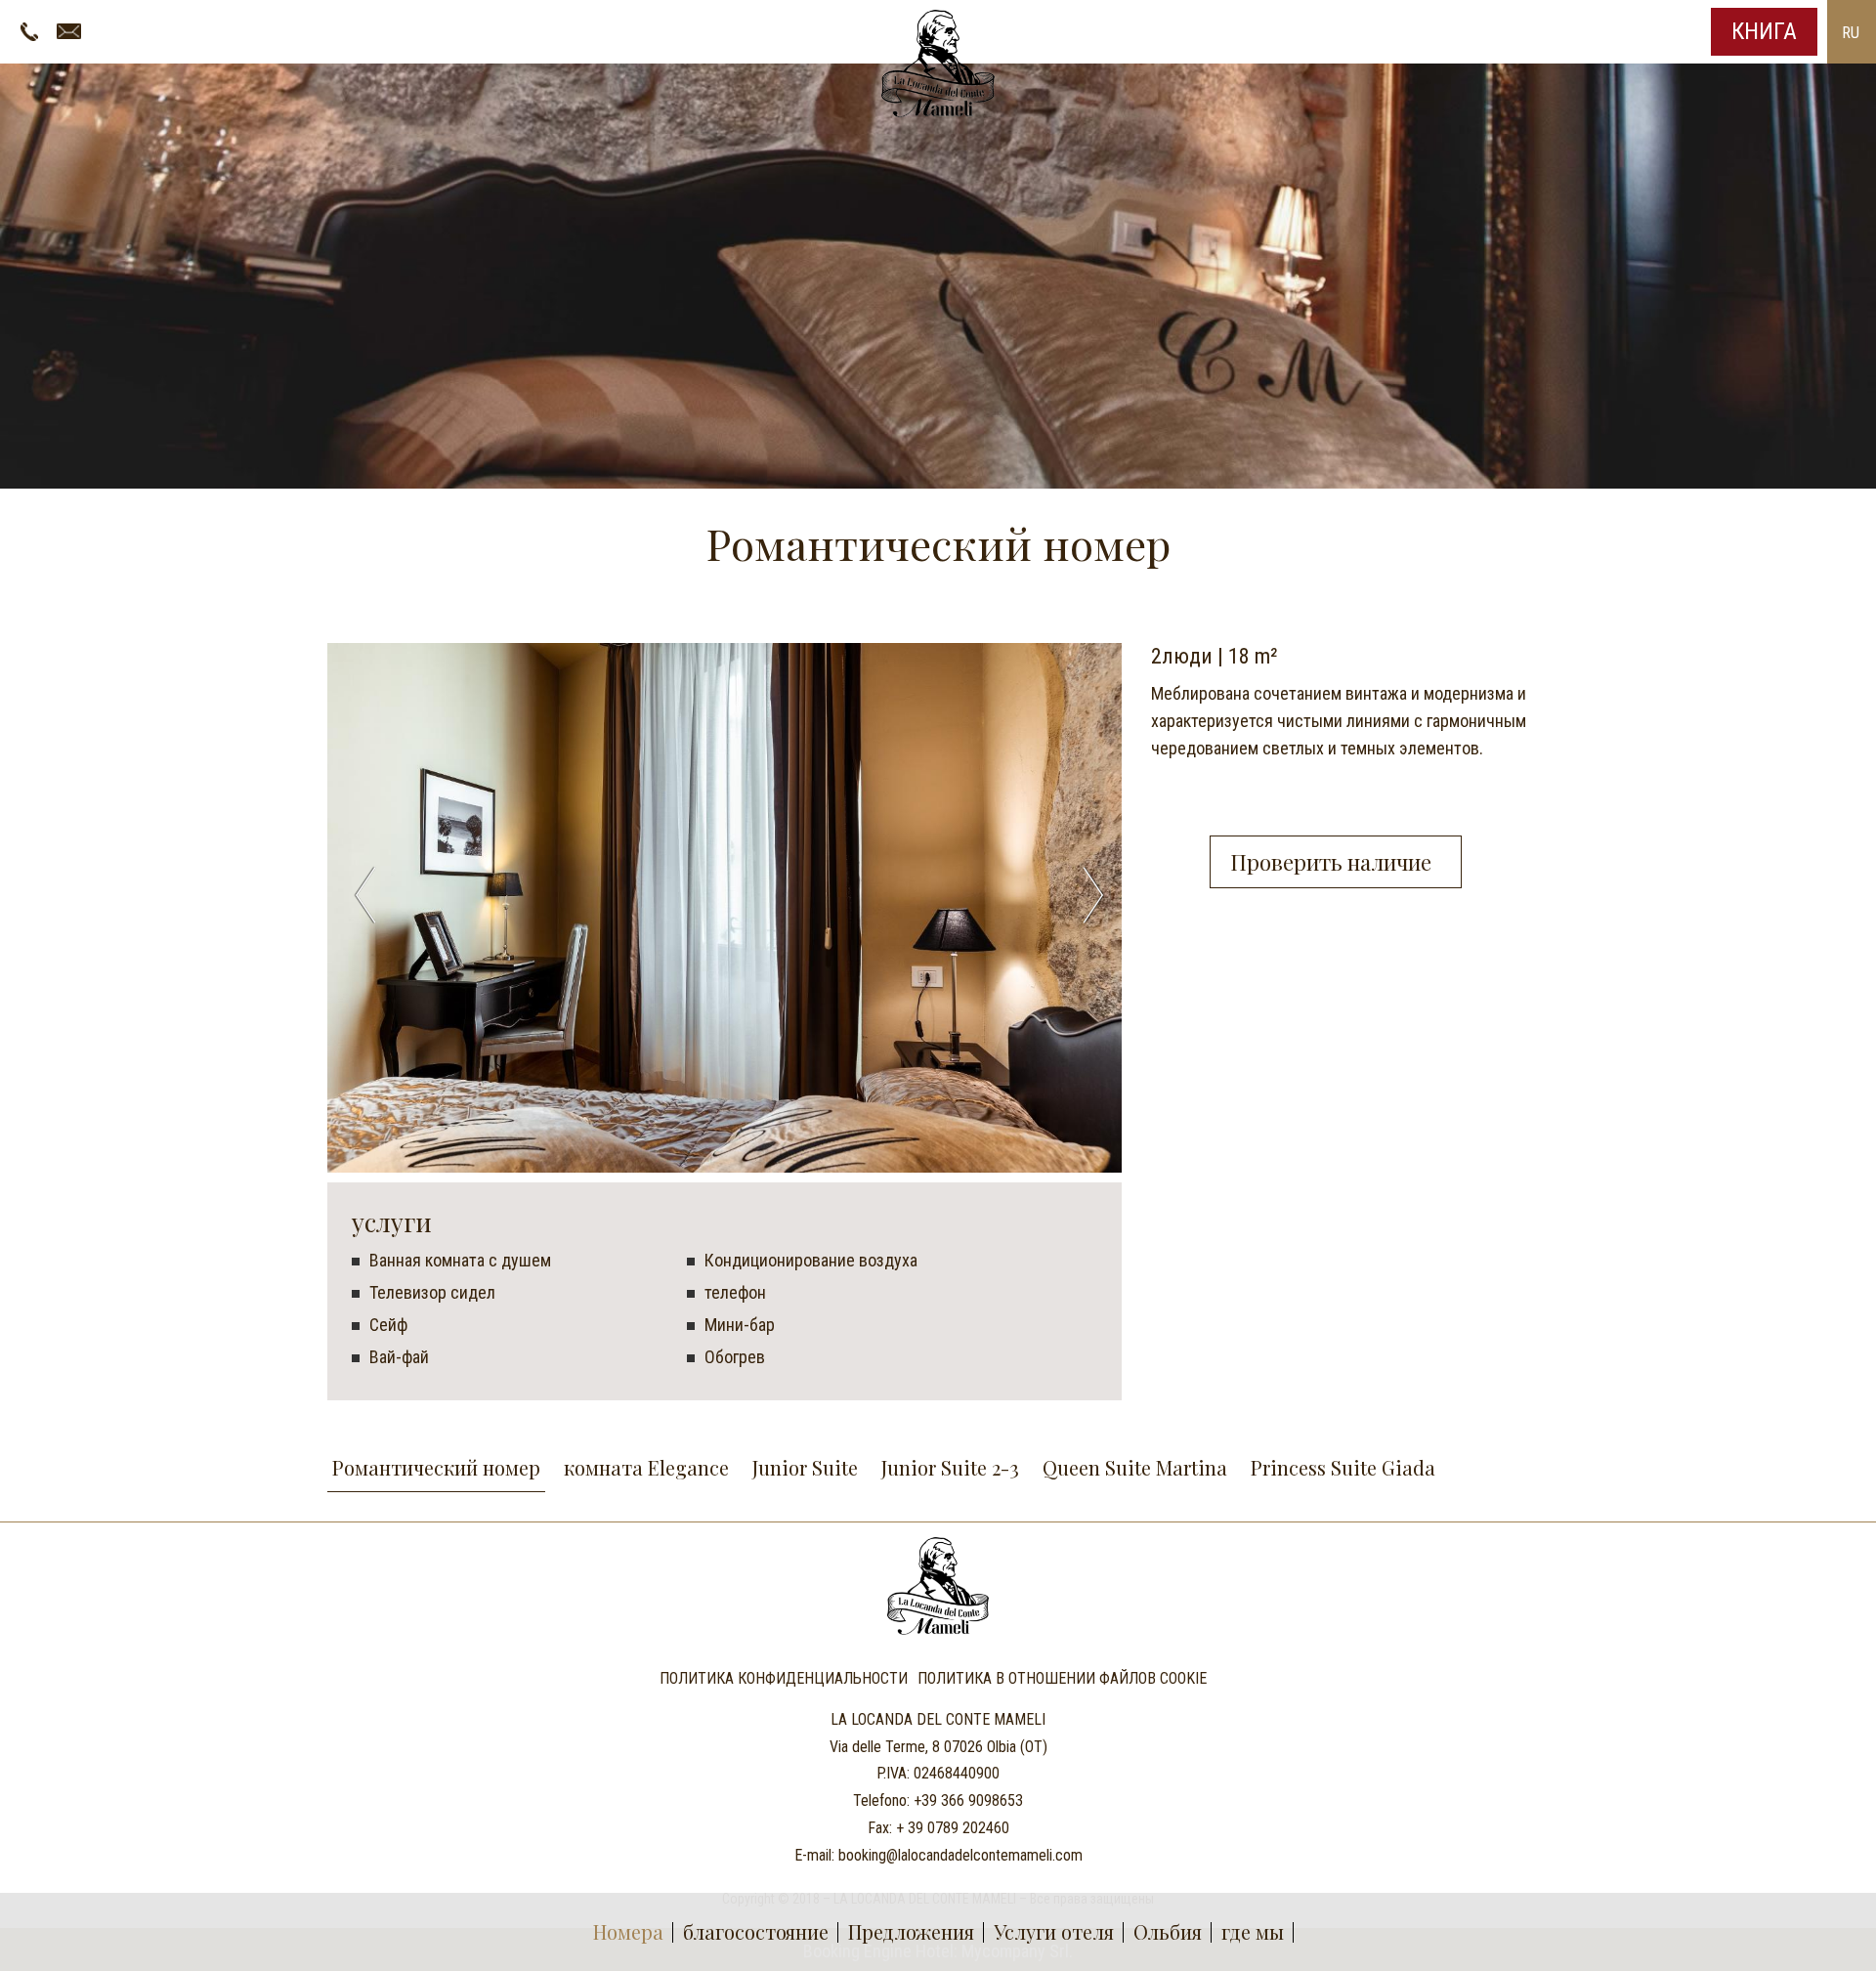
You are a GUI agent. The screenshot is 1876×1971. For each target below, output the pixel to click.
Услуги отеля (1054, 1931)
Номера (628, 1931)
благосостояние (756, 1931)
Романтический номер (436, 1467)
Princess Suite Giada (1343, 1467)
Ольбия (1168, 1931)
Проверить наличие (1336, 862)
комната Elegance (646, 1467)
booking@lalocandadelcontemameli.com (960, 1855)
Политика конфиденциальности (784, 1679)
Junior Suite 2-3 (950, 1467)
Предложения (911, 1931)
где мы (1253, 1931)
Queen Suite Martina (1135, 1467)
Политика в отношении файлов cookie (1062, 1679)
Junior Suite (805, 1467)
